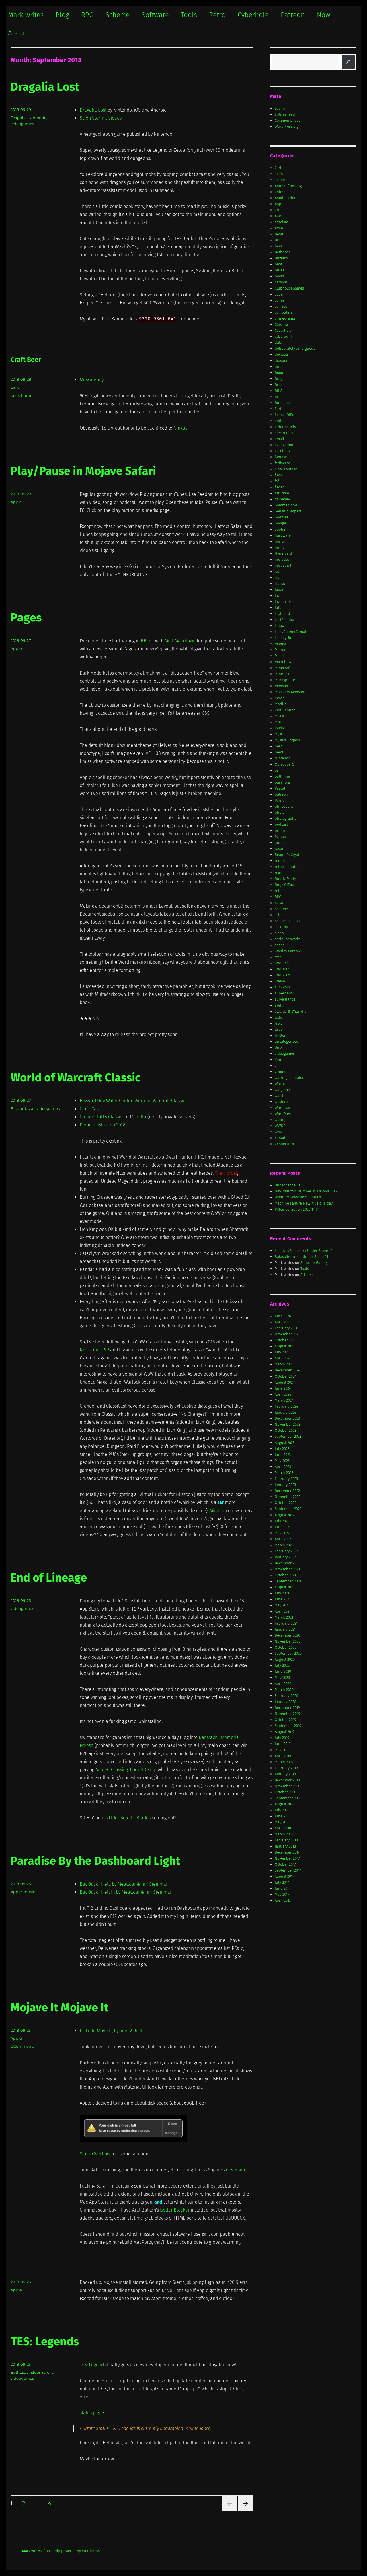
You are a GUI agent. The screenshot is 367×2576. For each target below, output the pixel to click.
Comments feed (288, 120)
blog (278, 264)
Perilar (280, 800)
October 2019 (285, 1720)
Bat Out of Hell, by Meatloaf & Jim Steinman (124, 1884)
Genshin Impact (288, 511)
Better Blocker (175, 2210)
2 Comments (23, 2046)
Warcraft (282, 1084)
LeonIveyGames (288, 1251)
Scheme (118, 15)
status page (91, 2413)
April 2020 (283, 1684)
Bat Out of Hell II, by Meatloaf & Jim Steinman (126, 1892)
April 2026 (283, 1322)
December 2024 (287, 1370)
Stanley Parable (288, 951)
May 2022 (282, 1533)
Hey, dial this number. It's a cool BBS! (306, 1191)
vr (276, 1065)
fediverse (282, 463)
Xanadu (281, 1138)
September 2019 (288, 1726)
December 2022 (287, 1491)
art (277, 210)
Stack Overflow (95, 2154)
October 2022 (285, 1503)
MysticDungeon (287, 740)
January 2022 (285, 1557)
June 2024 (283, 1388)
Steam (280, 981)
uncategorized (287, 1041)
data (278, 342)
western (281, 1102)
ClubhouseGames (289, 288)
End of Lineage (49, 1578)
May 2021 (282, 1605)
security (281, 927)
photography (285, 818)
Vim (278, 1059)
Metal (279, 656)
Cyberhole (253, 15)
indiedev (282, 559)
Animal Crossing (288, 186)
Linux (279, 626)
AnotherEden (286, 198)
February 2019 (286, 1768)
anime (280, 192)
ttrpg (279, 1029)
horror (280, 541)
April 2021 (283, 1611)
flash (279, 475)
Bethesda (20, 2372)
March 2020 (284, 1690)
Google (280, 523)
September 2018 (288, 1798)
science (281, 915)
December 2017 (287, 1852)
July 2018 (282, 1810)
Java (278, 596)
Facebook (282, 451)
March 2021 (284, 1617)
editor (280, 421)
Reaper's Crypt (287, 855)
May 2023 (282, 1461)
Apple (16, 502)
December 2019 (287, 1708)
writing (281, 1120)
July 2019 (282, 1738)
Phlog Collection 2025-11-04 (297, 1209)
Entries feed (285, 114)
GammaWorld (286, 505)
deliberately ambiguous (295, 348)
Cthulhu (281, 324)
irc (277, 577)
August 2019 (285, 1732)
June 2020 (283, 1671)
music (29, 1892)
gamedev (282, 499)
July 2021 (282, 1593)
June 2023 (283, 1455)
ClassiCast (90, 1109)
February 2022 (286, 1551)
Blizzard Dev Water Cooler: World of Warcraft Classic (132, 1101)
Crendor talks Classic (101, 1117)
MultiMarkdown (180, 641)
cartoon (281, 282)
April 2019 (283, 1756)
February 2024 (286, 1406)
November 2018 (287, 1786)
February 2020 (286, 1696)
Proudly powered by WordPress (73, 2551)
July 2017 (282, 1882)
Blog (62, 15)
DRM (278, 391)
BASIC (279, 234)
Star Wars (283, 975)
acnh (279, 174)
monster (282, 686)
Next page (245, 2511)
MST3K (280, 716)
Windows (282, 1108)
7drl (278, 168)
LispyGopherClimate (291, 632)
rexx (278, 873)
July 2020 (282, 1665)
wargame (282, 1090)
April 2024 (283, 1394)
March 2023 (284, 1473)
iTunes (280, 583)
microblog (283, 662)
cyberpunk (284, 336)
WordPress (284, 1114)
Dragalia (19, 118)
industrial (283, 565)
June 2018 (283, 1816)
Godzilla (281, 517)
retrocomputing (288, 867)
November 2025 (287, 1334)
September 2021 (288, 1581)
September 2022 (288, 1509)
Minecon (218, 1511)
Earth (279, 409)
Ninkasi (181, 428)
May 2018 (282, 1822)
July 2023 (282, 1449)
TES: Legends (45, 2342)
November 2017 (287, 1858)
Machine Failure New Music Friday (304, 1203)
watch (280, 1096)
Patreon (293, 15)
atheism (281, 222)
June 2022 (283, 1527)
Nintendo (37, 118)
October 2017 (285, 1864)
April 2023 (283, 1467)
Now (324, 15)
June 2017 (283, 1888)
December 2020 (287, 1635)
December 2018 (287, 1780)
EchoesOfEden (287, 415)
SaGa (279, 903)
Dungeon (282, 403)
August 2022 (285, 1515)
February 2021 (286, 1623)
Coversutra (237, 2170)
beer (15, 395)
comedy (281, 306)
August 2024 (285, 1382)
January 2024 (285, 1412)
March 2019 (284, 1762)
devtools (282, 354)
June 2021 (283, 1599)
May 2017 (282, 1894)
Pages (26, 618)
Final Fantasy (286, 469)
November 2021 (287, 1569)
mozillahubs (285, 710)
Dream (280, 385)
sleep (279, 933)
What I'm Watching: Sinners (298, 1197)
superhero (283, 993)
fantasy (281, 457)
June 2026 (283, 1316)
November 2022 (287, 1497)
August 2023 (285, 1443)
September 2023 (288, 1436)
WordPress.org (287, 126)
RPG (87, 15)
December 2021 (287, 1563)
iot (277, 571)
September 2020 (288, 1653)
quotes (280, 843)
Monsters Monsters (290, 692)
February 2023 (286, 1479)
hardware (283, 535)
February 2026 (286, 1328)
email (279, 439)
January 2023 (285, 1485)
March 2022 (284, 1545)
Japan (280, 589)
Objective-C (284, 764)
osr (277, 770)
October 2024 (286, 1376)
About (17, 33)
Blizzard (18, 1108)
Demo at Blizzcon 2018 (103, 1125)
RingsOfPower (286, 885)
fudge (280, 487)
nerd (279, 746)
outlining (282, 776)
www (279, 1132)
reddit (280, 861)
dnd (278, 367)
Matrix (280, 650)
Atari (279, 216)
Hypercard (283, 553)
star (31, 1108)
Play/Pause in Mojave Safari (83, 471)
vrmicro (281, 1072)
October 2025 (285, 1340)
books (280, 276)
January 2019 (285, 1774)
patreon (281, 794)
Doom (279, 373)
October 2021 (285, 1575)
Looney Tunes (286, 638)
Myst (278, 734)
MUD (278, 722)
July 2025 (282, 1352)
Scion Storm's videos (101, 118)
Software (155, 15)
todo (278, 1017)
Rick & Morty (285, 879)
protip (280, 831)
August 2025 (285, 1346)
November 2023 (287, 1424)
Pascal (280, 788)
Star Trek (282, 969)
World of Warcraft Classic (76, 1078)
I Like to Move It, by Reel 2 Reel (111, 2031)
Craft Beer (26, 360)
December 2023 (287, 1418)
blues (279, 270)
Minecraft (283, 668)
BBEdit (147, 641)
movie (280, 698)
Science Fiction (287, 921)
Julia (279, 608)
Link (15, 387)
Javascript (283, 602)
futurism (282, 493)
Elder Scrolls (42, 2372)
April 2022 (283, 1539)
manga (280, 644)
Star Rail (282, 963)
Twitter (280, 1035)
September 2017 (288, 1870)
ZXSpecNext (284, 1144)
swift (279, 1005)
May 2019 (282, 1750)
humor (27, 395)
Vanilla (139, 1117)
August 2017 (284, 1876)
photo (280, 812)
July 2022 (282, 1521)
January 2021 (285, 1629)
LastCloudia (284, 620)
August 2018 (285, 1804)
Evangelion (284, 445)
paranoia (282, 782)
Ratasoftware (285, 1257)
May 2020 (282, 1677)
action (280, 180)
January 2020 (285, 1702)
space (280, 945)
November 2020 (288, 1641)
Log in (280, 108)
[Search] (348, 62)
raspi (279, 849)
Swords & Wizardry (291, 1011)
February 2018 (286, 1840)
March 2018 (284, 1834)
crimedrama (285, 318)
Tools (189, 15)
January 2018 (285, 1846)
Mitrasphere (285, 680)
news (279, 752)
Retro (217, 15)
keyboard (282, 614)
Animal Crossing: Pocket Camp (126, 1770)
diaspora (282, 361)
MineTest (282, 674)
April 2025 (283, 1358)
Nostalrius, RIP (94, 1350)
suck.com (282, 987)
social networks (288, 939)
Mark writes (26, 15)
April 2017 (283, 1900)
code (279, 294)
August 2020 (285, 1659)
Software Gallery (314, 1263)
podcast (281, 824)
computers (284, 312)
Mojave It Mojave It (59, 2008)
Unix (278, 1047)
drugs (280, 397)
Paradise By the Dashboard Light (95, 1861)
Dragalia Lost (45, 87)
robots (280, 891)
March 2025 (284, 1364)
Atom (279, 228)
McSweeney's (93, 380)
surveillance (285, 999)
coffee (280, 300)
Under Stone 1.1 (287, 1185)
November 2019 (287, 1714)
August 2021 (284, 1587)
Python (280, 837)
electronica (284, 433)
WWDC (280, 1126)
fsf (277, 481)
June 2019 (283, 1744)
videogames (22, 124)
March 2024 (284, 1400)
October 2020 (286, 1647)
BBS (278, 240)
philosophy (284, 806)
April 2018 (283, 1828)
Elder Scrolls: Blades (130, 1818)
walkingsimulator (289, 1078)
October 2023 (285, 1430)
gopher (281, 529)
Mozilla (281, 704)
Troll (278, 1023)
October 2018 (285, 1792)
